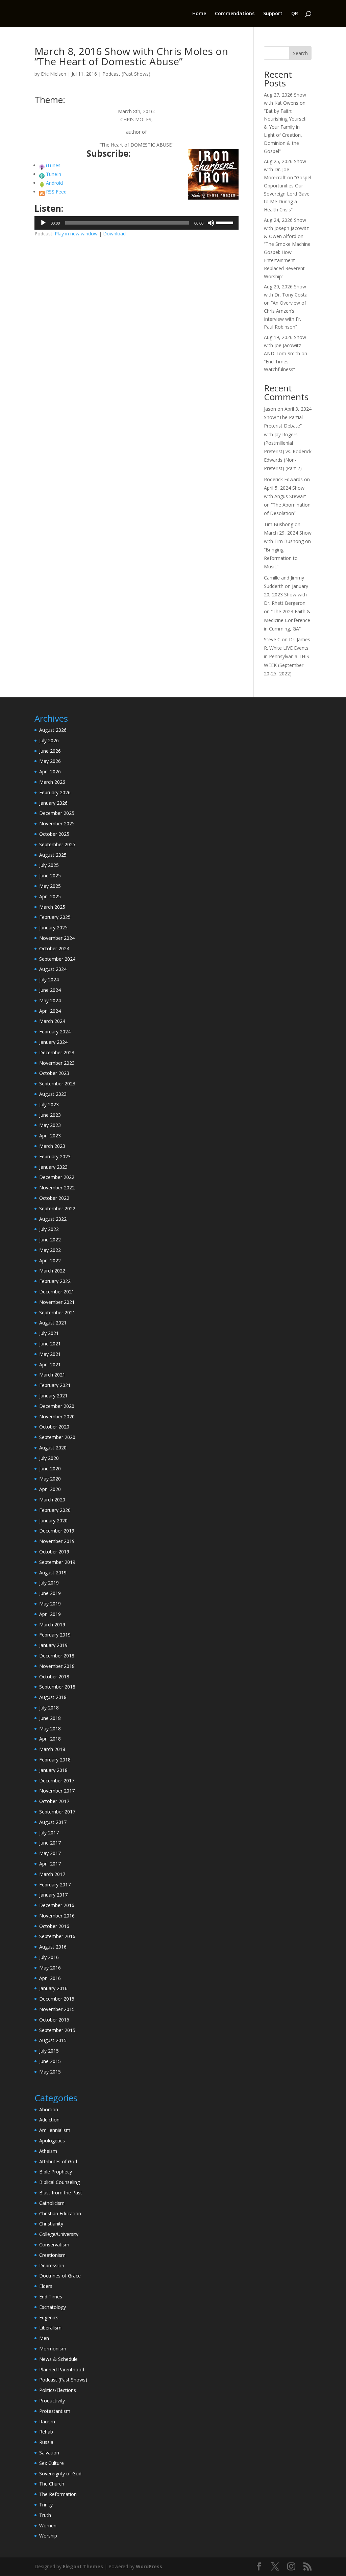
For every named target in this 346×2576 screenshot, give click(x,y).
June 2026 (50, 751)
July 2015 (49, 2051)
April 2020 (50, 1489)
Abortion (49, 2109)
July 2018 (49, 1708)
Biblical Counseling (59, 2182)
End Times (51, 2297)
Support (273, 14)
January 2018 (53, 1770)
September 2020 (57, 1437)
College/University (59, 2234)
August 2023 (53, 1094)
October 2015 (54, 2020)
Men (44, 2338)
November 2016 (57, 1916)
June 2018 (50, 1718)
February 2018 (55, 1760)
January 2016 (53, 1988)
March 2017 (52, 1874)
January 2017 (53, 1895)
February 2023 (55, 1156)
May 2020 (50, 1479)
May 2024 (50, 1000)
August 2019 (53, 1573)
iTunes (53, 165)
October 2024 (54, 948)
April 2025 (50, 896)
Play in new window (76, 234)
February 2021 (55, 1385)
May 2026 (50, 761)
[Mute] (211, 223)
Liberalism (50, 2328)
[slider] (226, 222)
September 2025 (57, 844)
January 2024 (53, 1042)
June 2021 (50, 1344)
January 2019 (53, 1645)
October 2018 (54, 1677)
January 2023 (53, 1167)
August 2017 (53, 1822)
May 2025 (50, 886)
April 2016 (50, 1978)
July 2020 (49, 1458)
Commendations (235, 14)
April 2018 (50, 1739)
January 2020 (53, 1521)
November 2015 (57, 2009)
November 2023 (57, 1063)
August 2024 (53, 969)
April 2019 (50, 1614)
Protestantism (55, 2411)
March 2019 (52, 1625)
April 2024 (50, 1011)
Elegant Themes (83, 2566)
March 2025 (52, 907)
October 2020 (54, 1427)
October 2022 (54, 1198)
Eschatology (53, 2307)
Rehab (46, 2432)
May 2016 (50, 1968)
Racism (47, 2422)
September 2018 (57, 1687)
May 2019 (50, 1604)
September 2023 (57, 1084)
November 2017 (57, 1791)
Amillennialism (55, 2130)
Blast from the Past (61, 2193)
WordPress (149, 2566)
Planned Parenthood (62, 2369)
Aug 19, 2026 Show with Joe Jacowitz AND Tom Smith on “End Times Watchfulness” (286, 353)
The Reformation (58, 2494)
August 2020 (53, 1448)
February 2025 (55, 917)
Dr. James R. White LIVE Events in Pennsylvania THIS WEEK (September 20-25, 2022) (287, 656)
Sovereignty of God (60, 2474)
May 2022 (50, 1250)
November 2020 (57, 1416)
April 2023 (50, 1136)
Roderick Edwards (283, 479)
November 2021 (57, 1302)
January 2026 (53, 803)
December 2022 (57, 1177)
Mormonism (53, 2349)
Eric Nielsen (54, 74)
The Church (52, 2484)
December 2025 (57, 813)
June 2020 (50, 1469)
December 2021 (57, 1292)
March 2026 (52, 782)
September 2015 (57, 2030)
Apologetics (52, 2141)
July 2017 (49, 1833)
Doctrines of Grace (60, 2276)
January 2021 (53, 1396)
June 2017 (50, 1843)
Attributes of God (58, 2161)
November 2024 (57, 938)
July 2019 (49, 1583)
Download (114, 234)
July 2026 (49, 740)
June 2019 (50, 1593)
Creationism (52, 2255)
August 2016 (53, 1947)
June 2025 (50, 875)
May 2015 (50, 2072)
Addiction (49, 2120)
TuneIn (54, 174)
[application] (136, 223)
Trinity (46, 2505)
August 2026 (53, 730)
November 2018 (57, 1666)
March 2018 (52, 1749)
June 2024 (50, 990)
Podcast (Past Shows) (126, 74)
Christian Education (60, 2213)
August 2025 (53, 855)
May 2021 (50, 1354)
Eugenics (49, 2317)
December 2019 (57, 1531)
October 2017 (54, 1801)
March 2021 (52, 1375)
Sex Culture (52, 2463)
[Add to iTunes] (42, 165)
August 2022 (53, 1219)
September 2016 (57, 1936)
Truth (45, 2515)
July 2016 (49, 1957)
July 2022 (49, 1229)
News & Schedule (58, 2359)
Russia (46, 2442)
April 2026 (50, 771)
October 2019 (54, 1552)
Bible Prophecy (56, 2172)
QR (295, 14)
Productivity (52, 2401)
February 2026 (55, 792)
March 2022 (52, 1271)
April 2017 (50, 1864)
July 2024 (49, 980)
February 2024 (55, 1032)
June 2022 (50, 1240)
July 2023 (49, 1104)
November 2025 (57, 823)
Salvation (49, 2453)
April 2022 (50, 1260)
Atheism (48, 2151)
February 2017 (55, 1885)
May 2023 (50, 1125)
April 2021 (50, 1364)
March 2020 (52, 1500)
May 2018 (50, 1729)
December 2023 (57, 1052)
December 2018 (57, 1656)
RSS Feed (56, 192)
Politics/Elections (58, 2390)
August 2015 (53, 2040)
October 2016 (54, 1926)
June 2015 (50, 2061)
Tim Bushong (279, 524)
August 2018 (53, 1697)
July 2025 (49, 865)
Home (199, 14)
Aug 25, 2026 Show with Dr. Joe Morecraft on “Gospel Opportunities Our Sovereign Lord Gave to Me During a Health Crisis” (288, 185)
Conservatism (54, 2245)
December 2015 (57, 1999)
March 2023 (52, 1146)
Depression (52, 2265)
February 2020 (55, 1510)
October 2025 (54, 834)
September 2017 (57, 1812)
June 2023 (50, 1115)
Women (48, 2526)
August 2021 (53, 1323)
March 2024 (52, 1021)
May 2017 (50, 1853)
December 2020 (57, 1406)
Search (300, 53)
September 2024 (57, 959)
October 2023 (54, 1073)
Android (54, 183)
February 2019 (55, 1635)
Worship (48, 2536)
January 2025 (53, 928)
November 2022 (57, 1188)
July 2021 (49, 1333)
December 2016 (57, 1905)
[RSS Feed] (42, 192)
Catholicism (52, 2203)
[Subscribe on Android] (42, 183)
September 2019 (57, 1562)
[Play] (43, 223)
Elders (46, 2286)
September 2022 (57, 1208)
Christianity (51, 2224)
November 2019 (57, 1541)
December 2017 (57, 1781)
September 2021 (57, 1312)
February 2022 (55, 1281)
